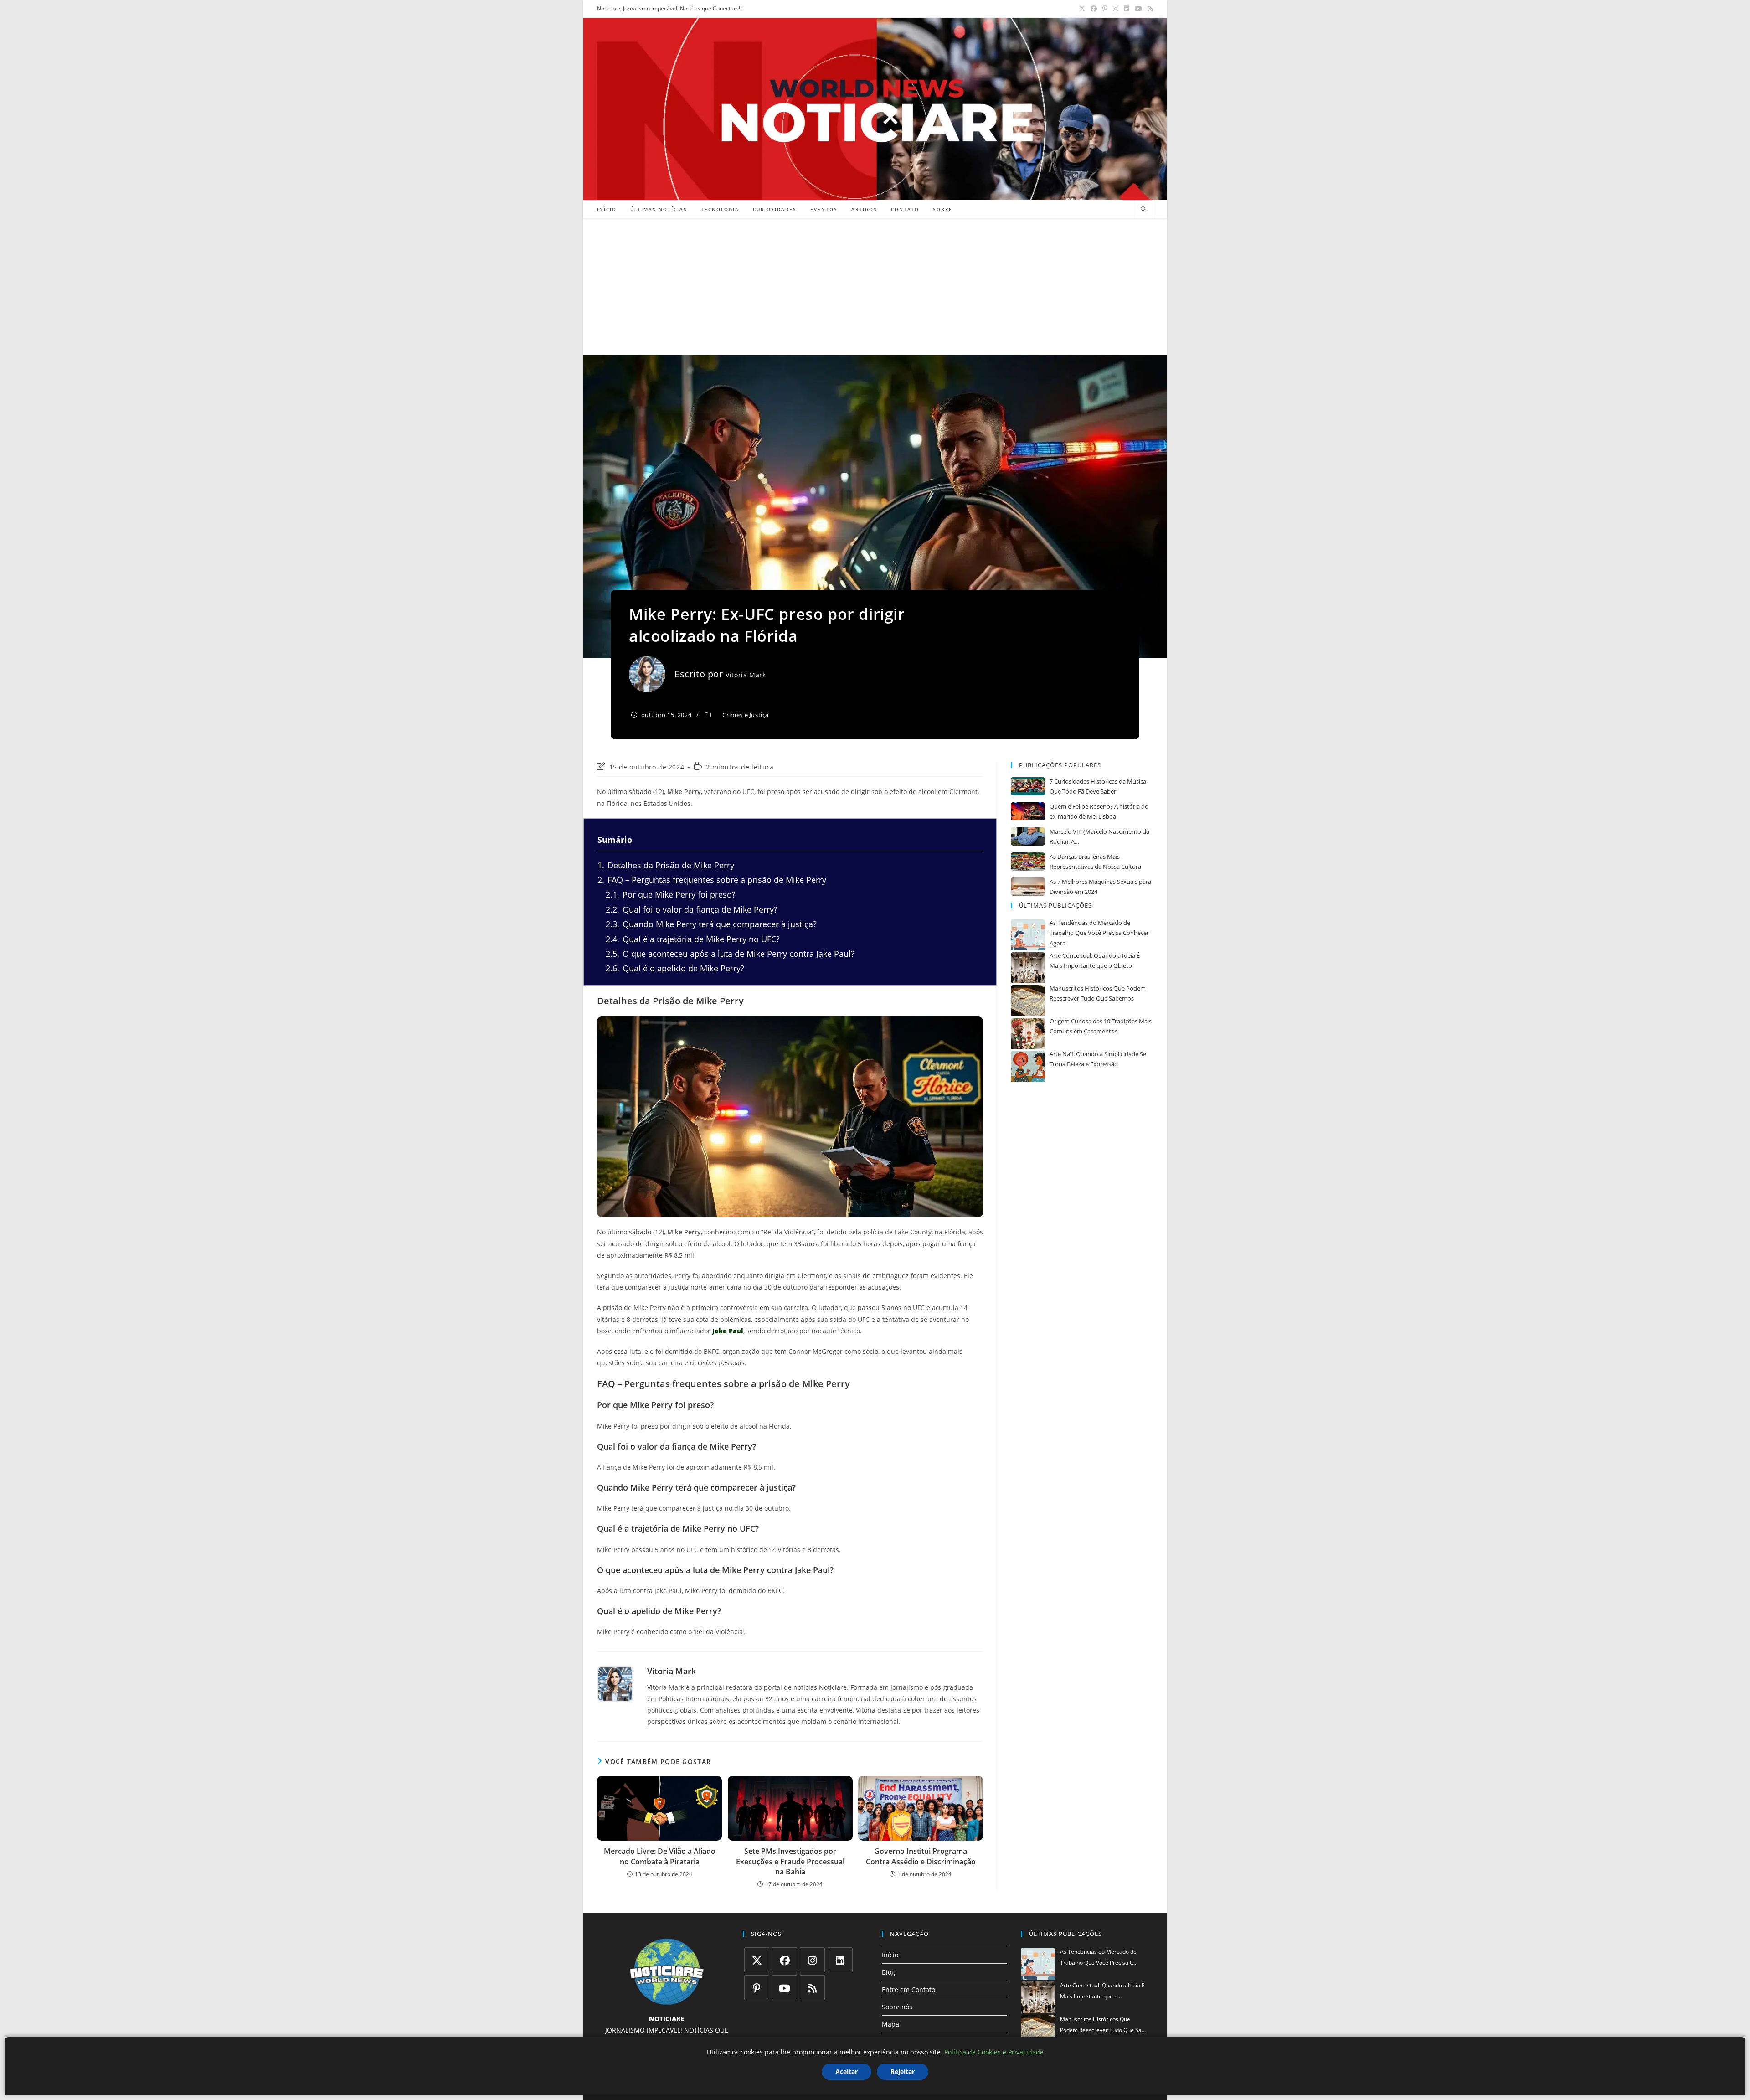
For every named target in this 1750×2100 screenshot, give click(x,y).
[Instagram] (812, 1960)
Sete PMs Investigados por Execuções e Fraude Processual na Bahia (790, 1861)
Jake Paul (728, 1331)
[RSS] (812, 1988)
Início (890, 1955)
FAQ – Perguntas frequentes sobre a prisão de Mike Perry (712, 880)
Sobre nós (897, 2007)
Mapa (890, 2024)
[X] (757, 1960)
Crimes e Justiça (746, 715)
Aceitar (847, 2072)
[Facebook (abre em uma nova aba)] (1094, 9)
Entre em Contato (908, 1989)
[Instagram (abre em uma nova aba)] (1116, 9)
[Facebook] (785, 1960)
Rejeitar (903, 2072)
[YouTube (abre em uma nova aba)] (1138, 9)
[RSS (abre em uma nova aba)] (1149, 9)
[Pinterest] (757, 1988)
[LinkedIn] (840, 1960)
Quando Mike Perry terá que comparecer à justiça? (711, 924)
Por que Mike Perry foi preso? (671, 894)
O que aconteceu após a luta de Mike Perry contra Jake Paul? (730, 954)
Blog (888, 1972)
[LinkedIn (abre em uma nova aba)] (1127, 9)
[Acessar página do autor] (615, 1684)
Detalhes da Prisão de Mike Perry (666, 865)
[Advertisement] (875, 287)
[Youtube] (785, 1988)
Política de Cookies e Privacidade (994, 2052)
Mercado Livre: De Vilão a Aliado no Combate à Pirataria (660, 1856)
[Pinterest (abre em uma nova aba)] (1105, 9)
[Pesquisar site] (1143, 210)
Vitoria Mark (746, 675)
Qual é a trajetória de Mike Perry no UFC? (693, 939)
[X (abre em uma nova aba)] (1082, 9)
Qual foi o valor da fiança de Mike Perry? (692, 909)
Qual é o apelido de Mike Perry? (675, 968)
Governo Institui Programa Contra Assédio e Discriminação (921, 1856)
